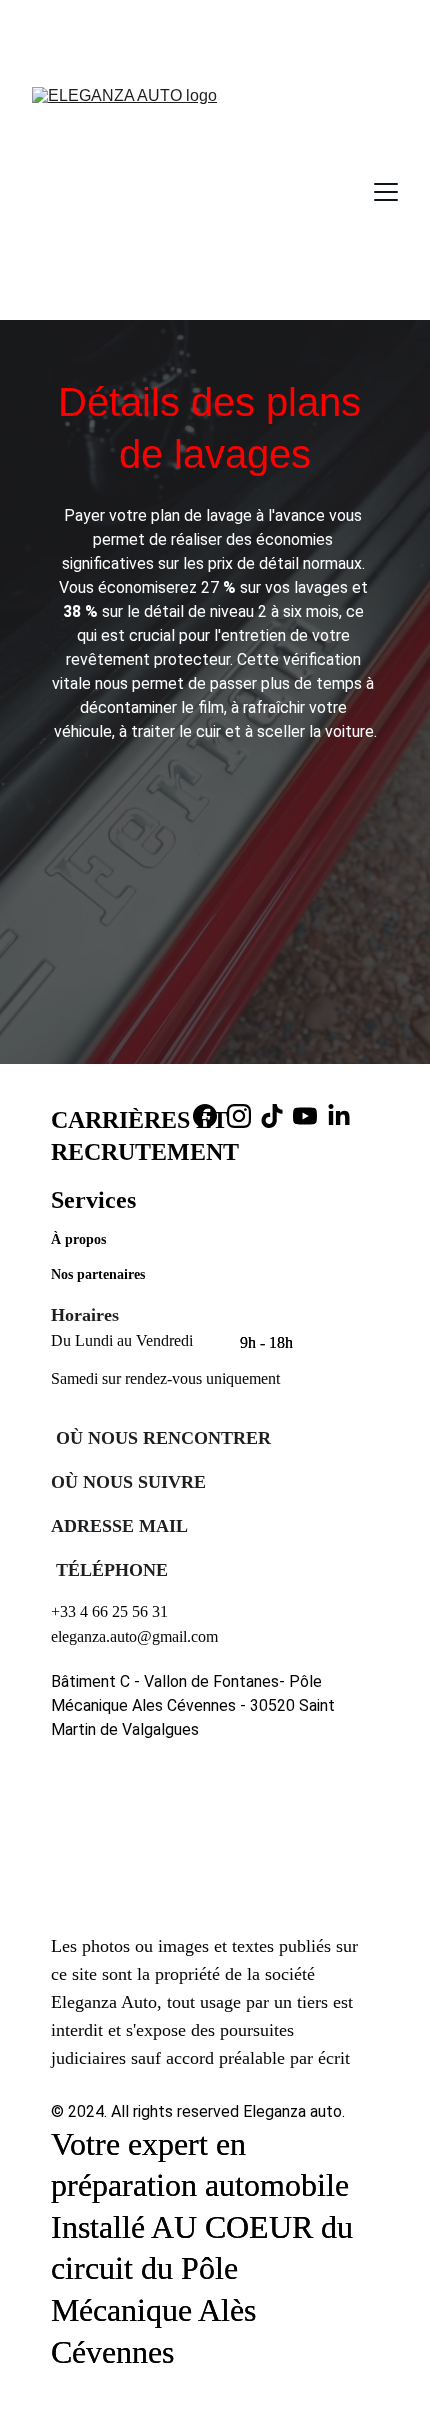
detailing (175, 10)
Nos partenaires (100, 1274)
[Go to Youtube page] (305, 1116)
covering (107, 10)
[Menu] (386, 192)
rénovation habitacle (200, 31)
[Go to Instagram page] (239, 1116)
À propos (78, 1239)
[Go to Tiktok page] (272, 1116)
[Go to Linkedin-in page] (339, 1116)
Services (93, 1200)
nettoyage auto (265, 10)
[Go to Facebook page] (205, 1116)
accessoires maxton (260, 52)
